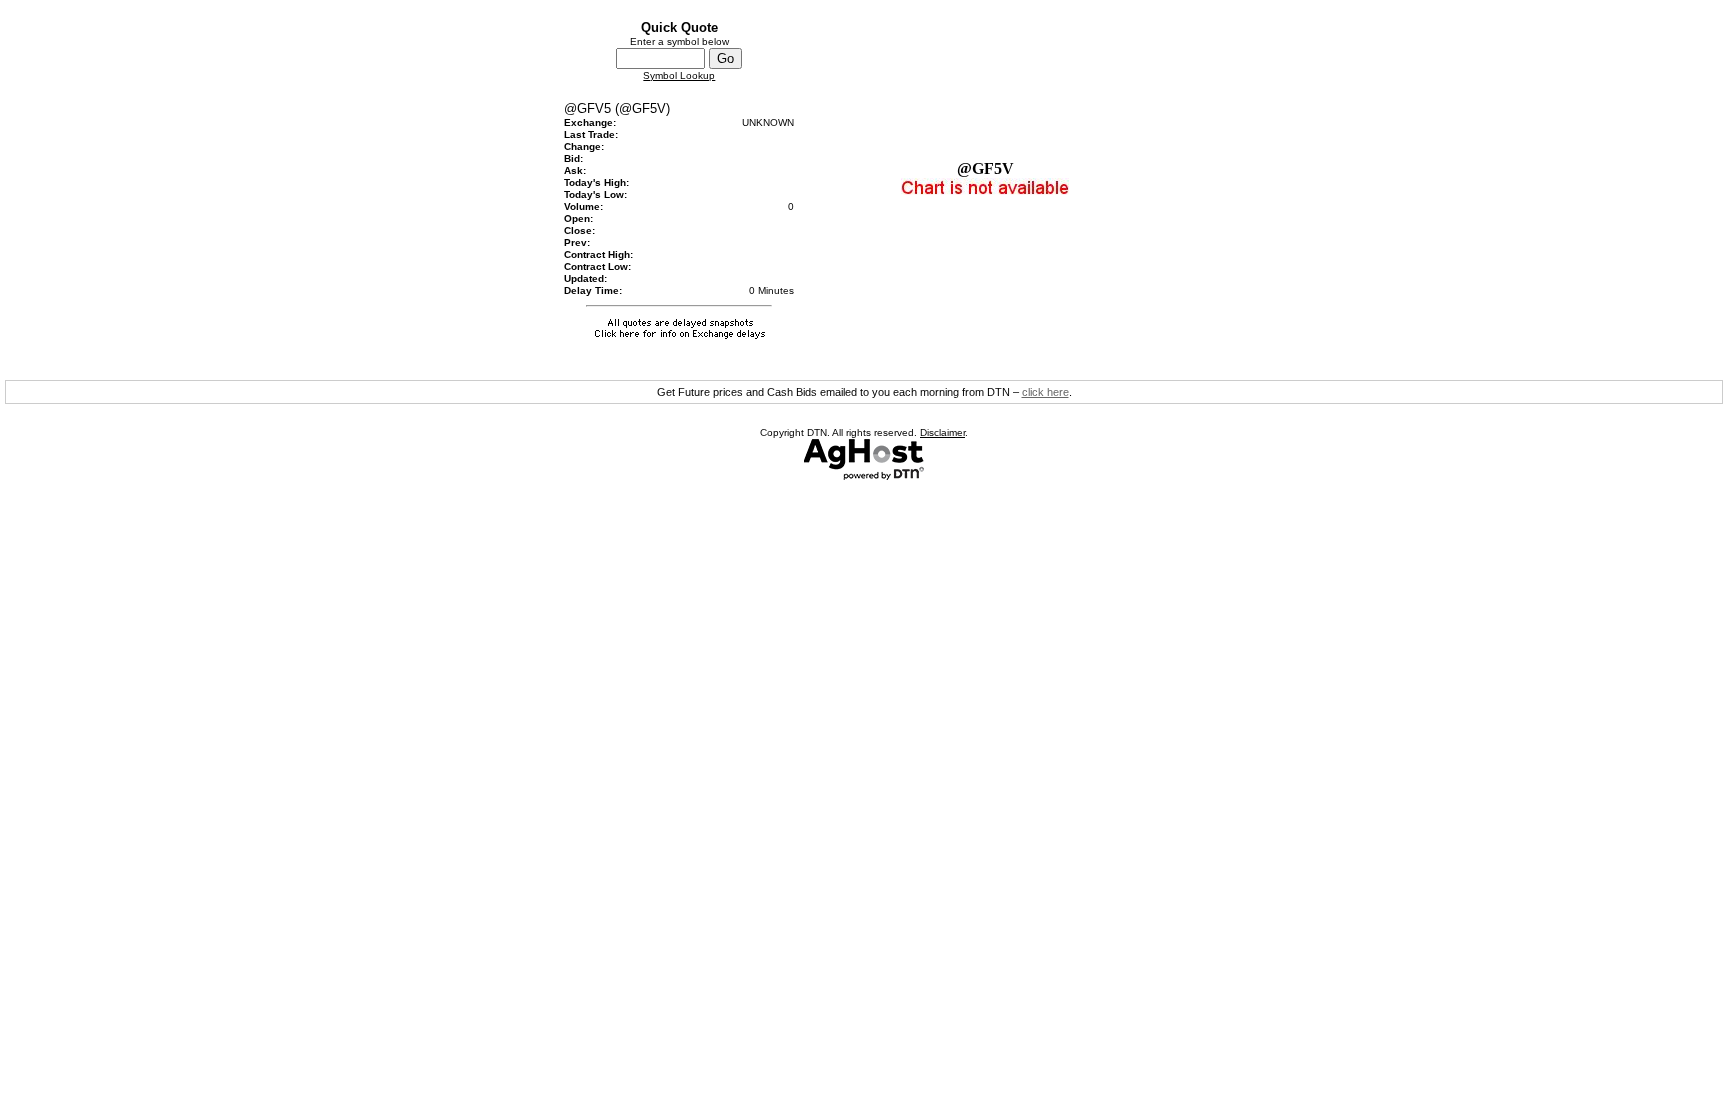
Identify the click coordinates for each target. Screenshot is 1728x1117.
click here (1045, 392)
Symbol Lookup (679, 75)
